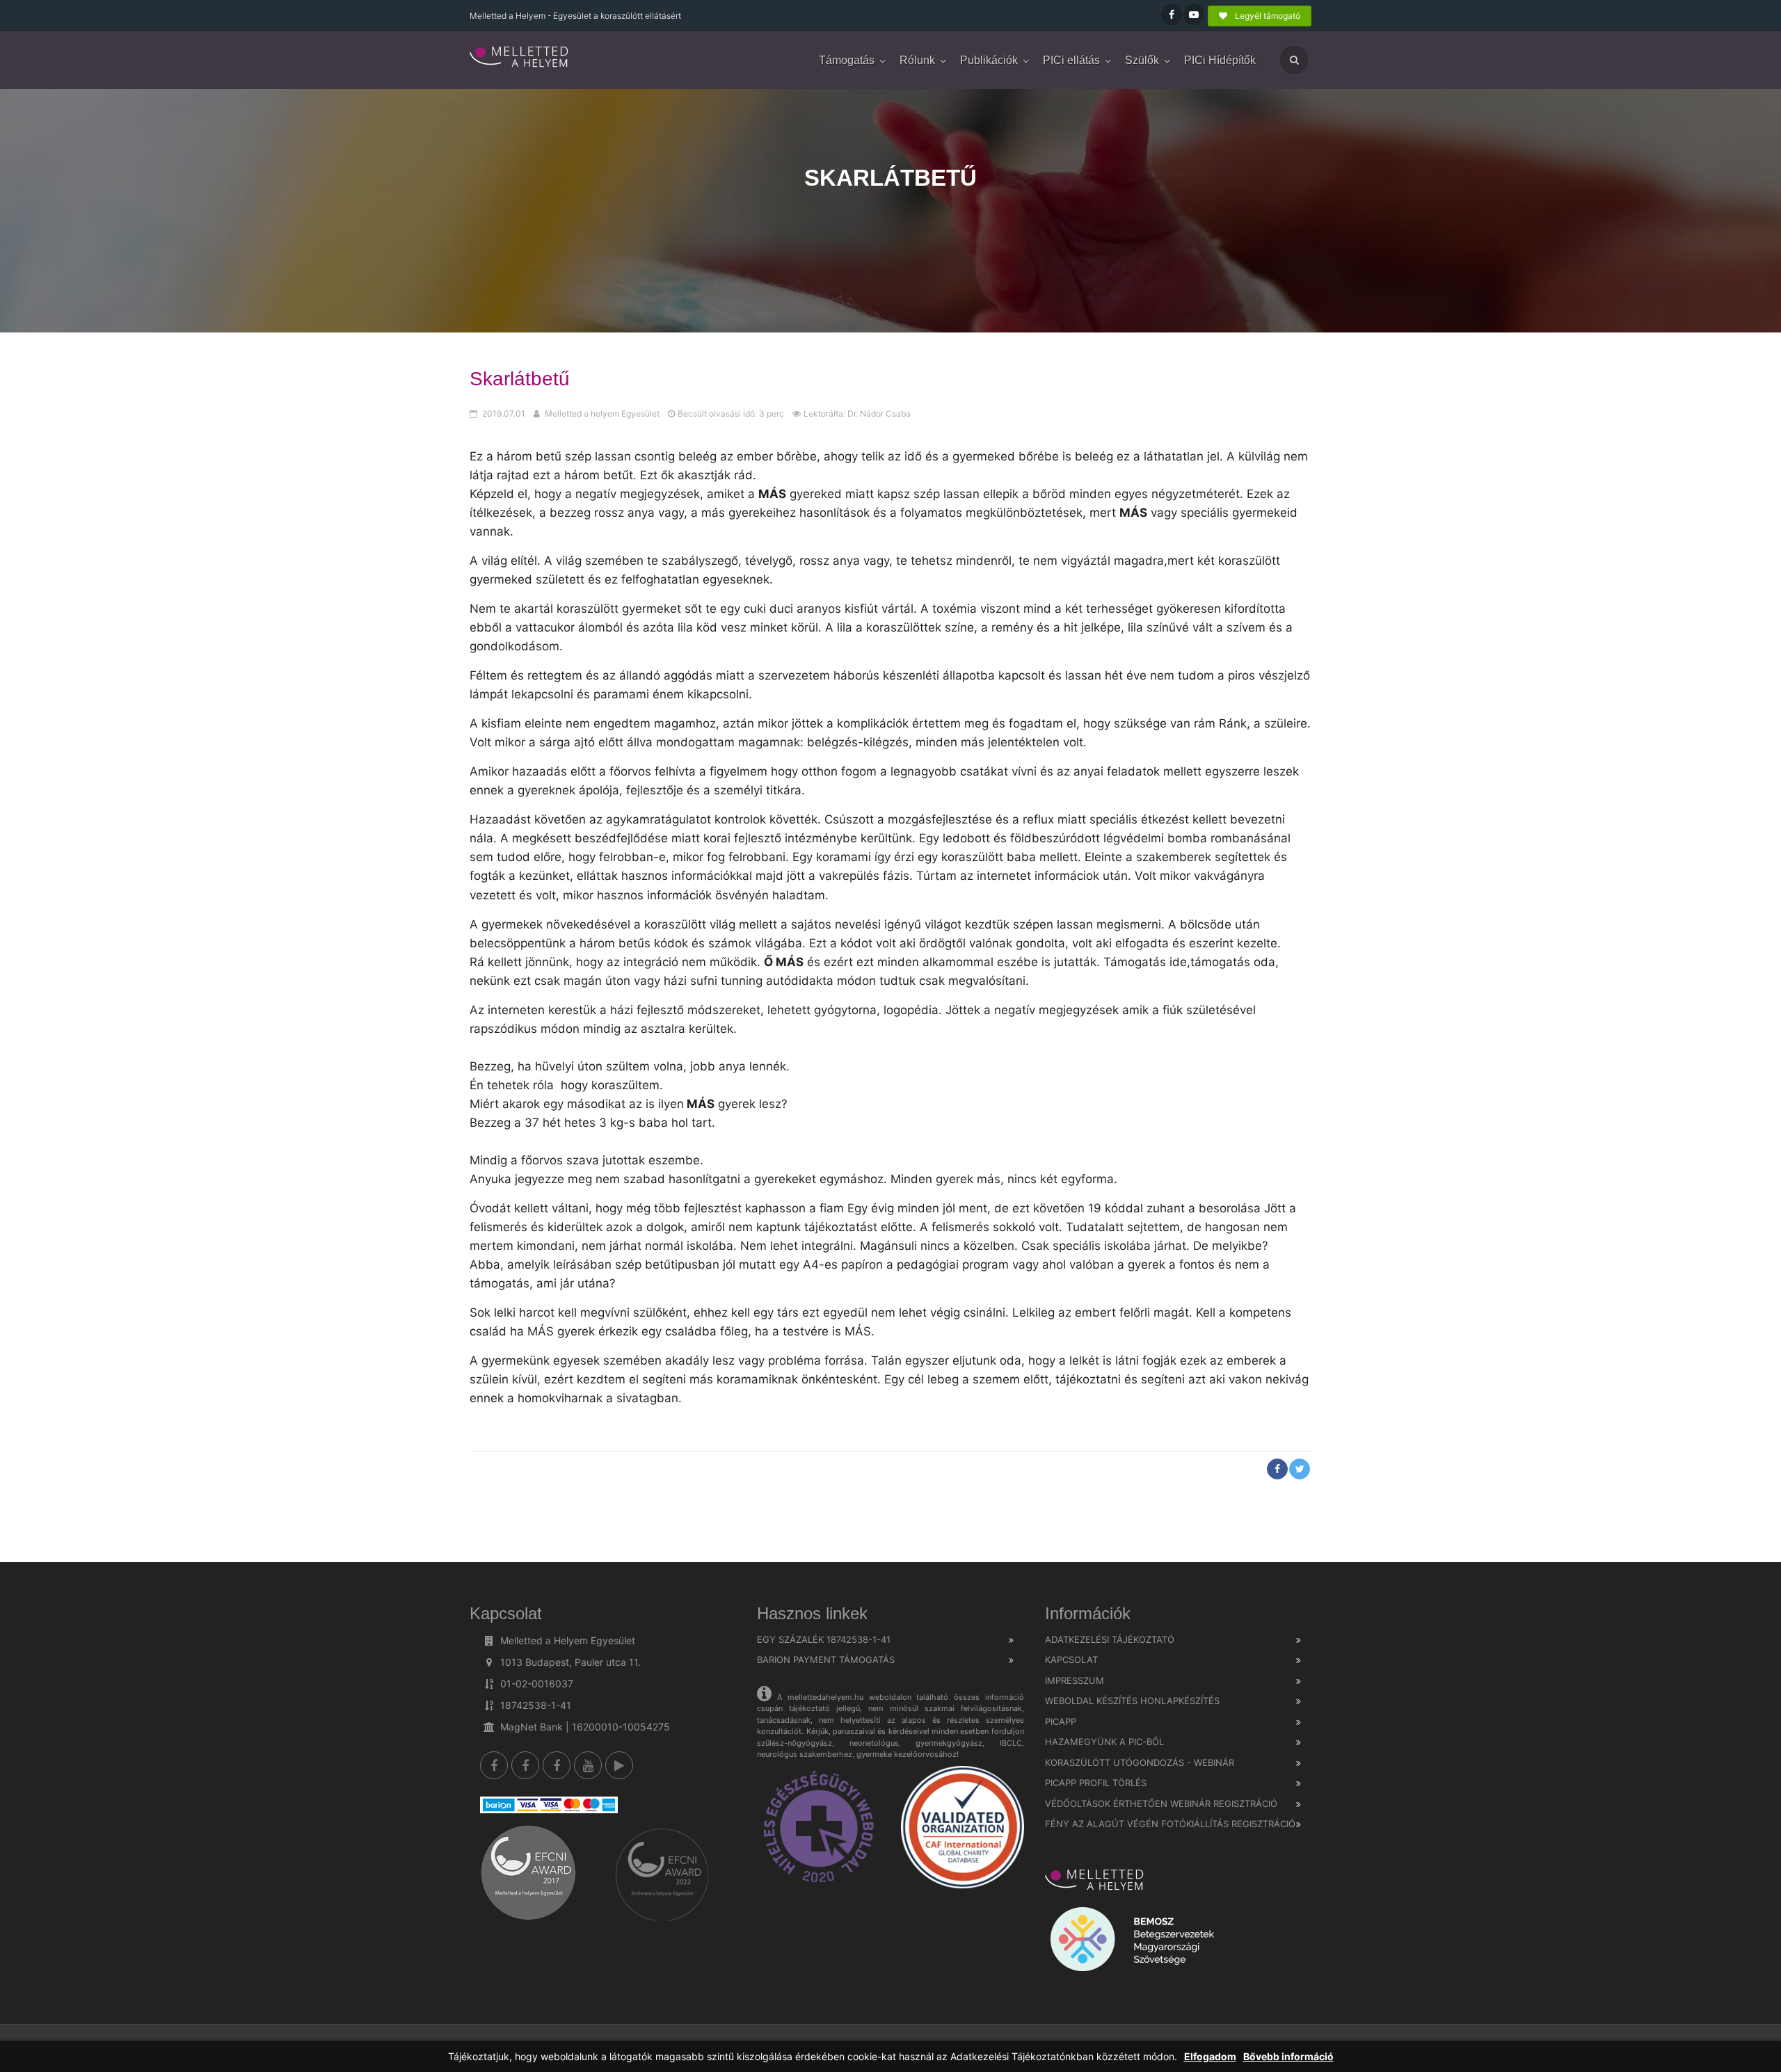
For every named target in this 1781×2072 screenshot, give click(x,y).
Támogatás (847, 60)
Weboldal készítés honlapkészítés (1132, 1701)
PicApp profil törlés (1096, 1783)
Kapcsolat (1071, 1660)
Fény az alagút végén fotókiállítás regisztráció (1170, 1824)
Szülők (1142, 60)
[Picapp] (619, 1765)
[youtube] (588, 1765)
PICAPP (1061, 1721)
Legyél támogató (1267, 16)
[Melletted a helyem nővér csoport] (557, 1765)
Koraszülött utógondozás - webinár (1140, 1762)
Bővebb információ (1288, 2056)
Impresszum (1075, 1680)
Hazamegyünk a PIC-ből (1104, 1742)
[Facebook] (494, 1765)
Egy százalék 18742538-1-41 (824, 1639)
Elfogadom (1210, 2056)
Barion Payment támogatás (826, 1660)
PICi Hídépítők (1220, 60)
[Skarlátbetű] (520, 58)
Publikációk (989, 60)
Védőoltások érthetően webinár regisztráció (1161, 1804)
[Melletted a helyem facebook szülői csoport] (525, 1765)
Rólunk (917, 60)
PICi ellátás (1071, 60)
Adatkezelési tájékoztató (1110, 1639)
